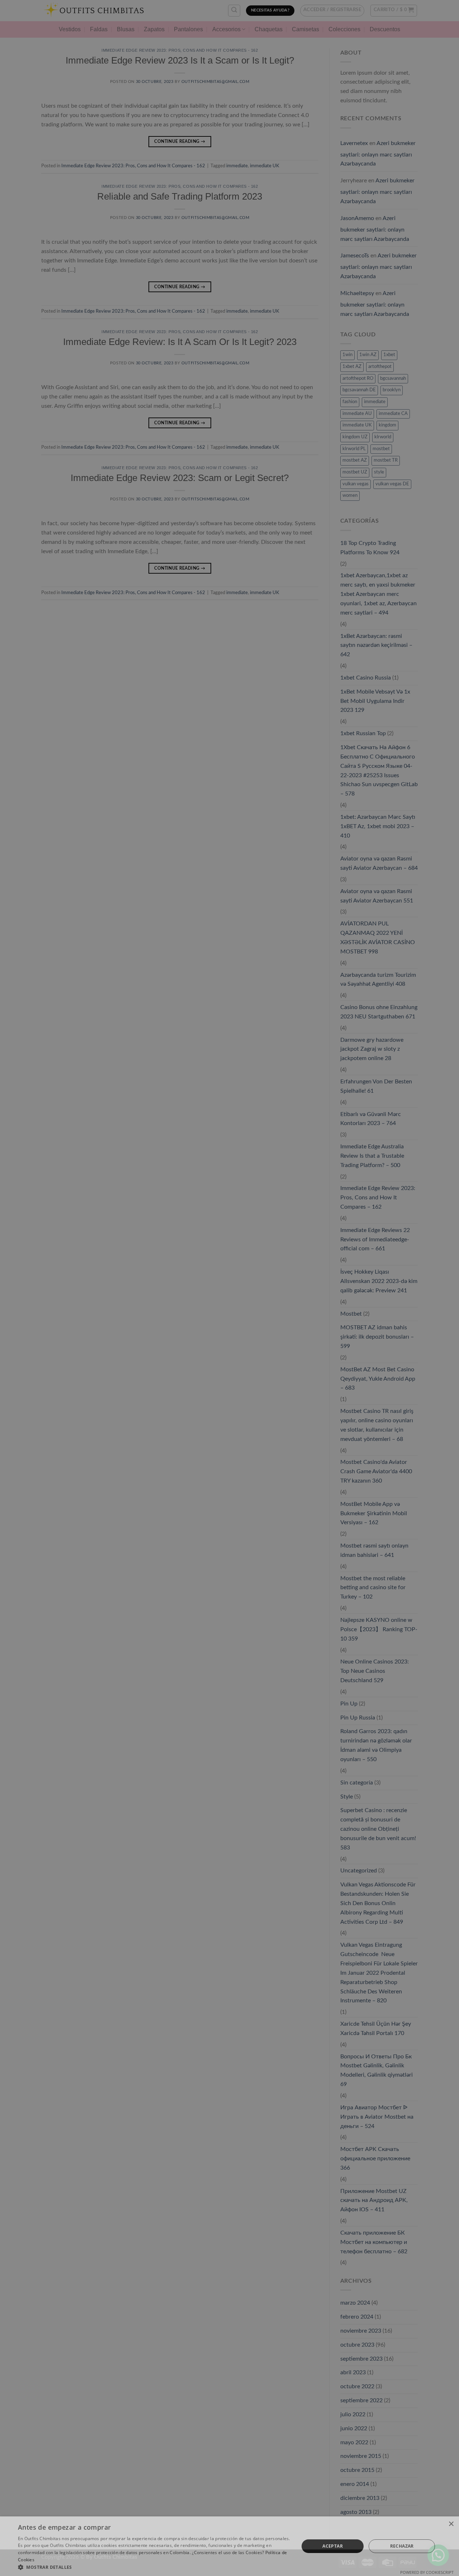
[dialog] (229, 1288)
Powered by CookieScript (427, 2572)
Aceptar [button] (333, 2546)
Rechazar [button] (402, 2546)
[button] (154, 2567)
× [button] (451, 2524)
